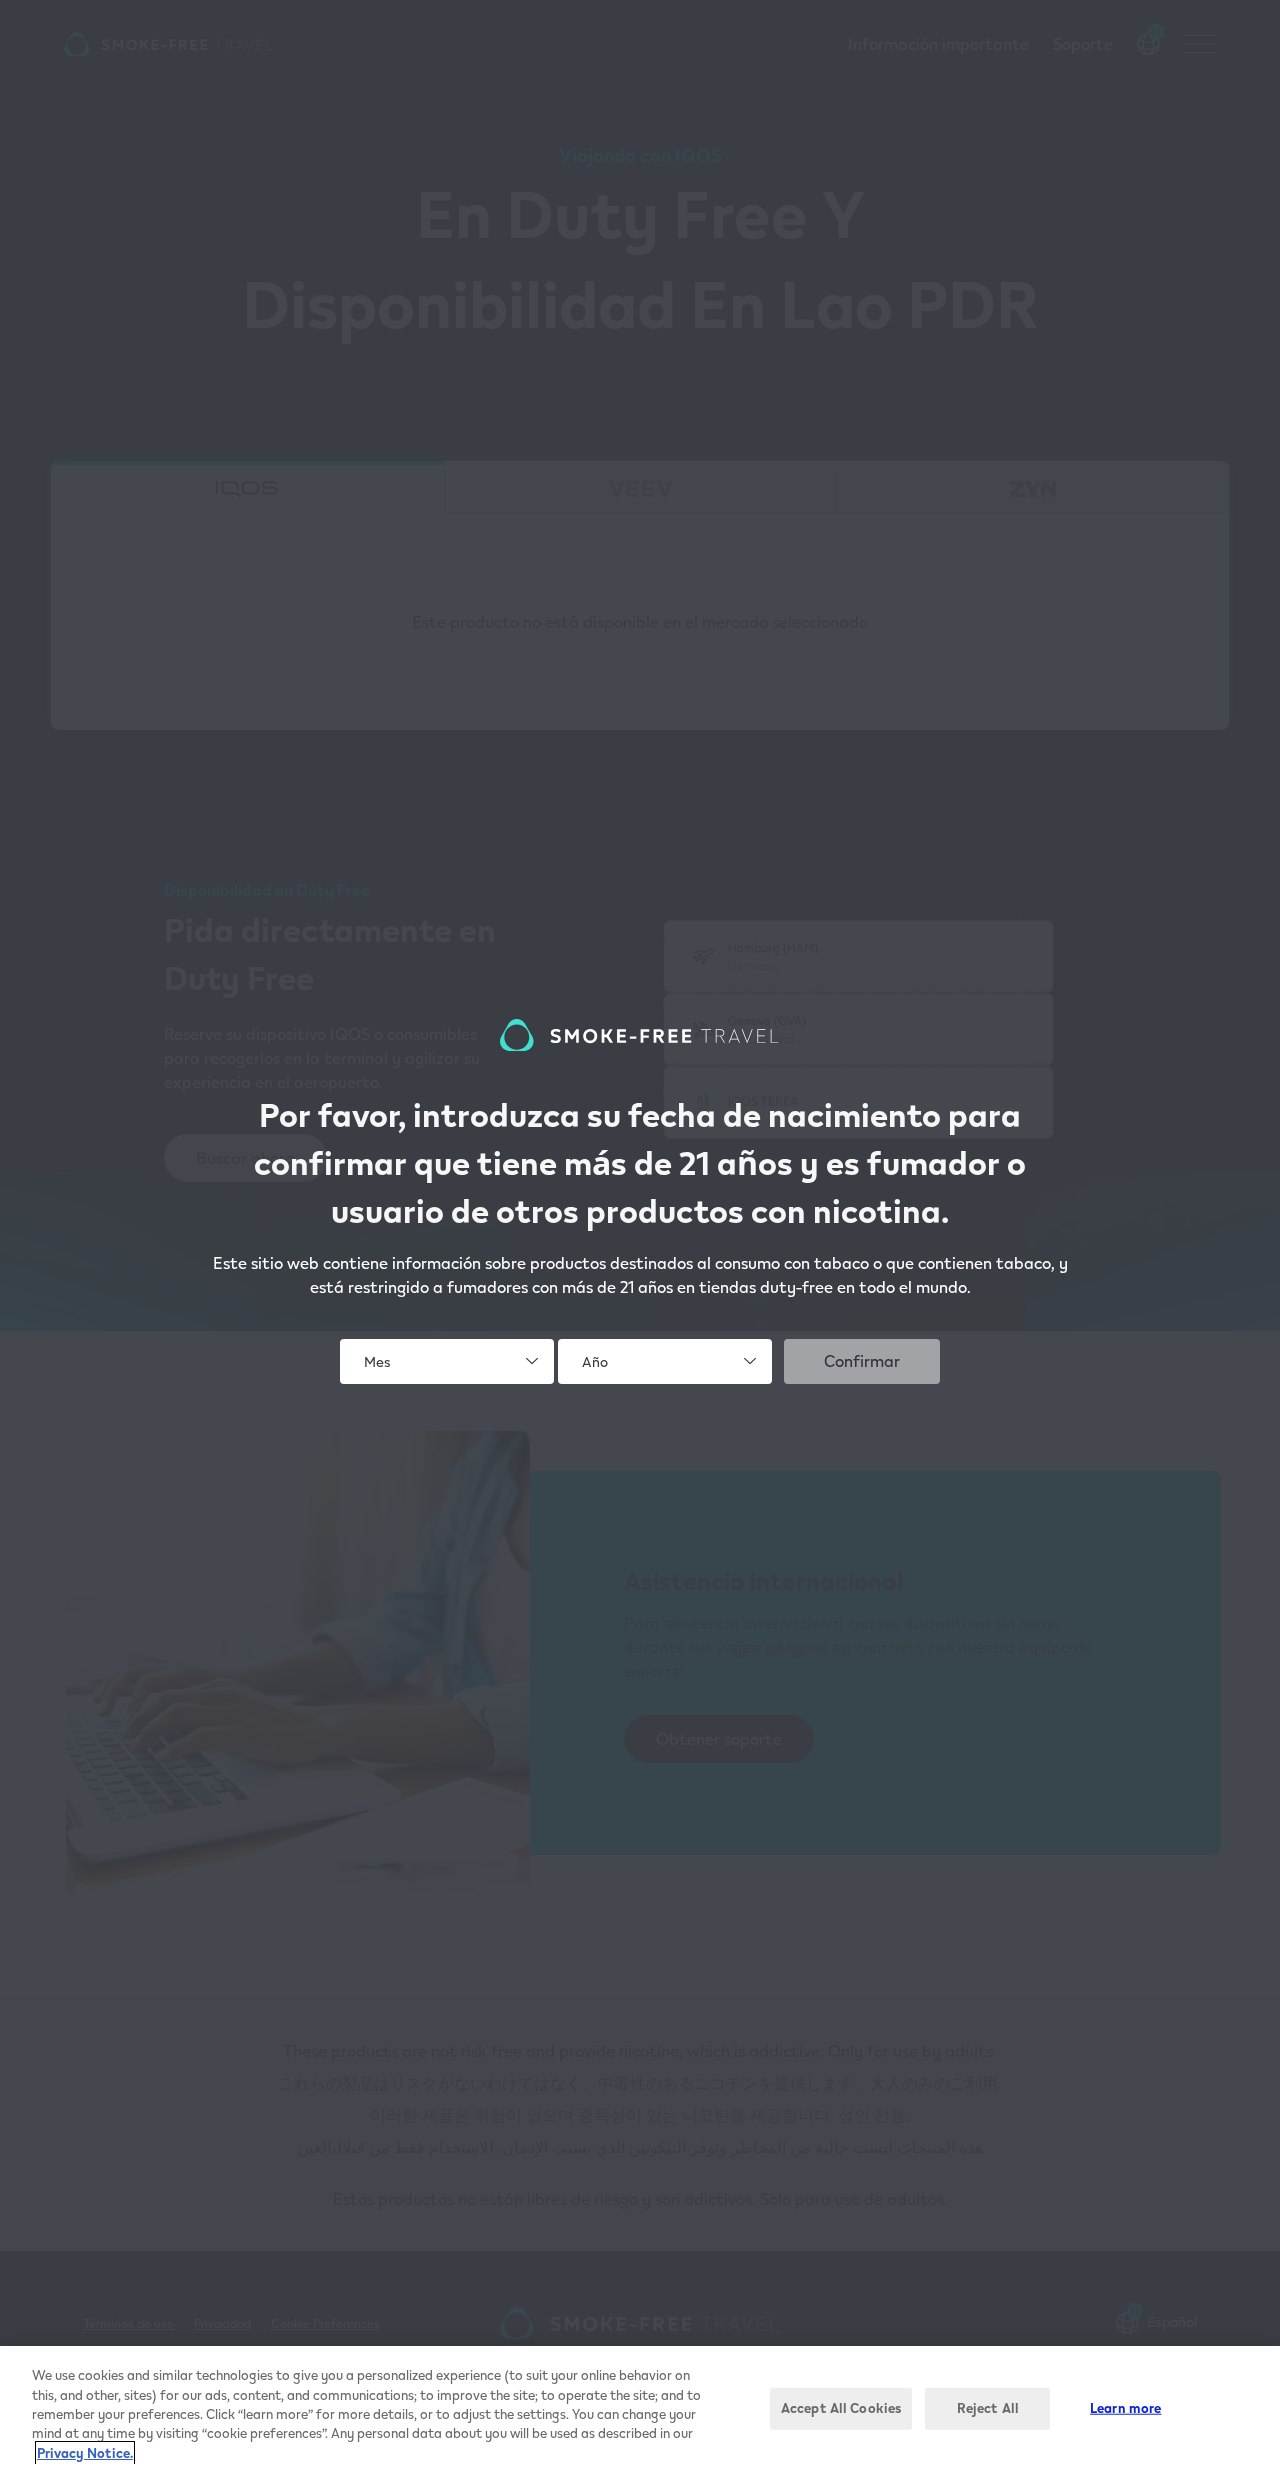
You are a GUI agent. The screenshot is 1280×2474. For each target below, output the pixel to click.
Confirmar (862, 1360)
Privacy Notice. (85, 2453)
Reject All (988, 2408)
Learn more (1125, 2408)
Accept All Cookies (841, 2408)
